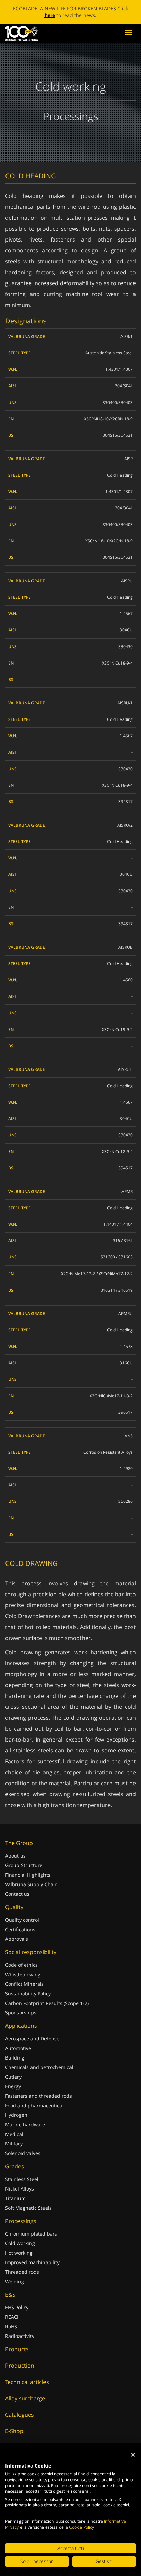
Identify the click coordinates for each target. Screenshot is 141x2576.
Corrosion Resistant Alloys (108, 1452)
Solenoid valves (23, 2153)
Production (20, 2366)
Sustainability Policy (28, 1993)
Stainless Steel (22, 2179)
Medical (14, 2134)
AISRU (127, 581)
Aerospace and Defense (32, 2039)
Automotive (18, 2048)
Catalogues (20, 2415)
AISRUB (126, 947)
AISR (129, 459)
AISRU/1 (125, 703)
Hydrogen (16, 2115)
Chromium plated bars (31, 2234)
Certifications (20, 1929)
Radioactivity (20, 2336)
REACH (13, 2317)
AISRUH (125, 1069)
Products (17, 2349)
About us (15, 1856)
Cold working (20, 2243)
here (50, 15)
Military (14, 2144)
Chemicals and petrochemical (39, 2067)
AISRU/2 (125, 825)
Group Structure (24, 1865)
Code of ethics (21, 1965)
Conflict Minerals (24, 1984)
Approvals (17, 1939)
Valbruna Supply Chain (31, 1884)
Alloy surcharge (25, 2398)
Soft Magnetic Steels (28, 2208)
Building (15, 2058)
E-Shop (14, 2431)
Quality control (22, 1920)
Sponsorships (21, 2013)
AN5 (129, 1436)
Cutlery (13, 2077)
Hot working (19, 2253)
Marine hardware (25, 2124)
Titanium (15, 2198)
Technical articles (27, 2382)
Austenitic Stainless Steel (109, 353)
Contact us (17, 1894)
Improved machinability (32, 2262)
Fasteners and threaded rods (39, 2096)
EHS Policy (17, 2307)
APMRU (126, 1314)
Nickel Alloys (20, 2189)
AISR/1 (127, 337)
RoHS (11, 2326)
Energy (13, 2086)
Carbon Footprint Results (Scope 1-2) (47, 2003)
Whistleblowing (23, 1974)
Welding (15, 2281)
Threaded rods (22, 2272)
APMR (127, 1191)
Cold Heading (120, 475)
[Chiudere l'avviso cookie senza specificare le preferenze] (133, 2455)
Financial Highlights (28, 1875)
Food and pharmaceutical (34, 2105)
